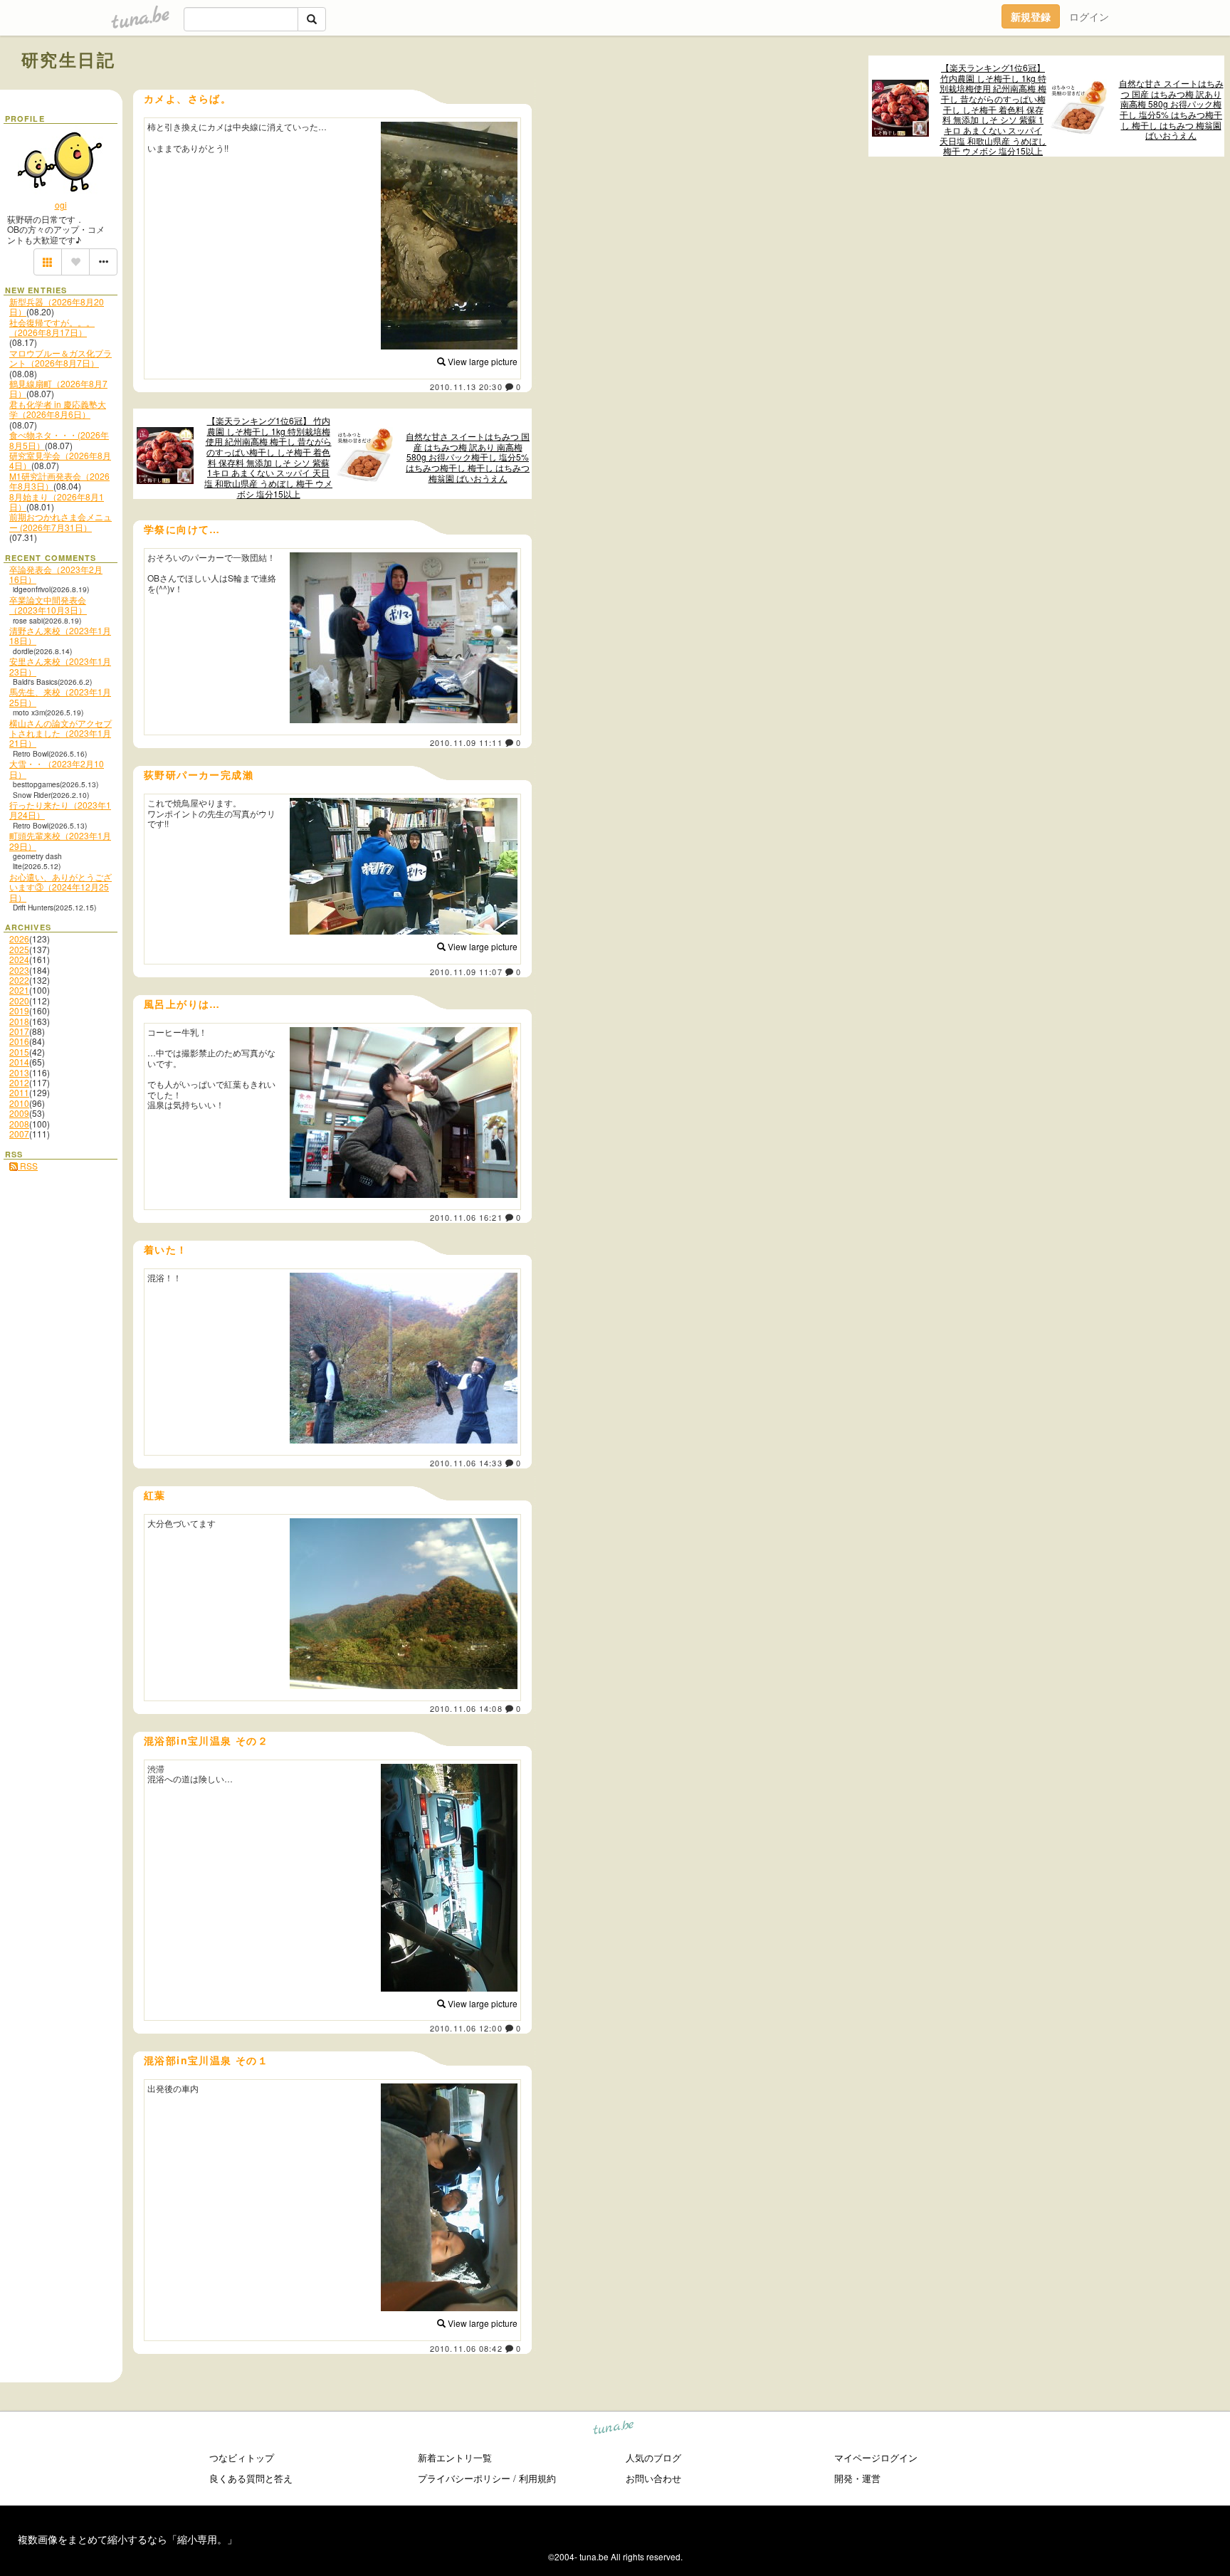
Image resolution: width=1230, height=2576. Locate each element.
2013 (19, 1072)
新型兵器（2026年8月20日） (57, 306)
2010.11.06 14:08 (466, 1708)
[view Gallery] (48, 262)
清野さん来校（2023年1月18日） (60, 635)
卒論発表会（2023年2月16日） (56, 574)
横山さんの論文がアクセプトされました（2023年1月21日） (61, 733)
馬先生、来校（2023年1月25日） (60, 696)
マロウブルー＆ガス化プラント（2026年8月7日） (61, 358)
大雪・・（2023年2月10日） (57, 768)
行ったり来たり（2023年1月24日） (60, 810)
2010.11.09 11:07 (466, 972)
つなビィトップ (242, 2457)
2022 (19, 980)
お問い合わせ (653, 2478)
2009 (19, 1113)
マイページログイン (876, 2457)
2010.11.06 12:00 (466, 2028)
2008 (19, 1124)
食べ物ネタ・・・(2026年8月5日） (59, 440)
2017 (19, 1031)
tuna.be (614, 2430)
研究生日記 (68, 59)
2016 (19, 1041)
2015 (19, 1052)
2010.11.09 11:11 (466, 742)
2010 (19, 1103)
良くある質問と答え (251, 2478)
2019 (19, 1010)
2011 (19, 1092)
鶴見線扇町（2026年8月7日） (58, 388)
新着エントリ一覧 (455, 2457)
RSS (28, 1166)
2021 (19, 990)
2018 (19, 1021)
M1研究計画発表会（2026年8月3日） (59, 481)
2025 (19, 949)
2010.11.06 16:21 (466, 1217)
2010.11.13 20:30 (466, 387)
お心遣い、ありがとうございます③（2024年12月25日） (61, 887)
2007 (19, 1134)
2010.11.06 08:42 (466, 2348)
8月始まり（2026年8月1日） (57, 501)
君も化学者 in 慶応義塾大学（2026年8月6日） (58, 409)
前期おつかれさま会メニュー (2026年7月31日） (61, 521)
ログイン (1089, 16)
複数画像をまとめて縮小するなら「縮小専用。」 (127, 2539)
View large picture (482, 361)
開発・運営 (857, 2478)
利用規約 (537, 2478)
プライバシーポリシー (464, 2478)
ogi (61, 205)
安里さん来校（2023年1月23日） (60, 666)
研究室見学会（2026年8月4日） (60, 460)
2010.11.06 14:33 (466, 1463)
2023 (19, 970)
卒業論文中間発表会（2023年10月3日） (48, 605)
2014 (19, 1062)
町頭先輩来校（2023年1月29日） (60, 840)
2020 (19, 1000)
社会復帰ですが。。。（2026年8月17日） (52, 327)
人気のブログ (653, 2457)
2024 (19, 959)
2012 (19, 1082)
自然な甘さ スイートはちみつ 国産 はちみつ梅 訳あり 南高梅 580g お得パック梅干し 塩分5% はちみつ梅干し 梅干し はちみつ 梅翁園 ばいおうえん (1171, 110)
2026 (19, 939)
